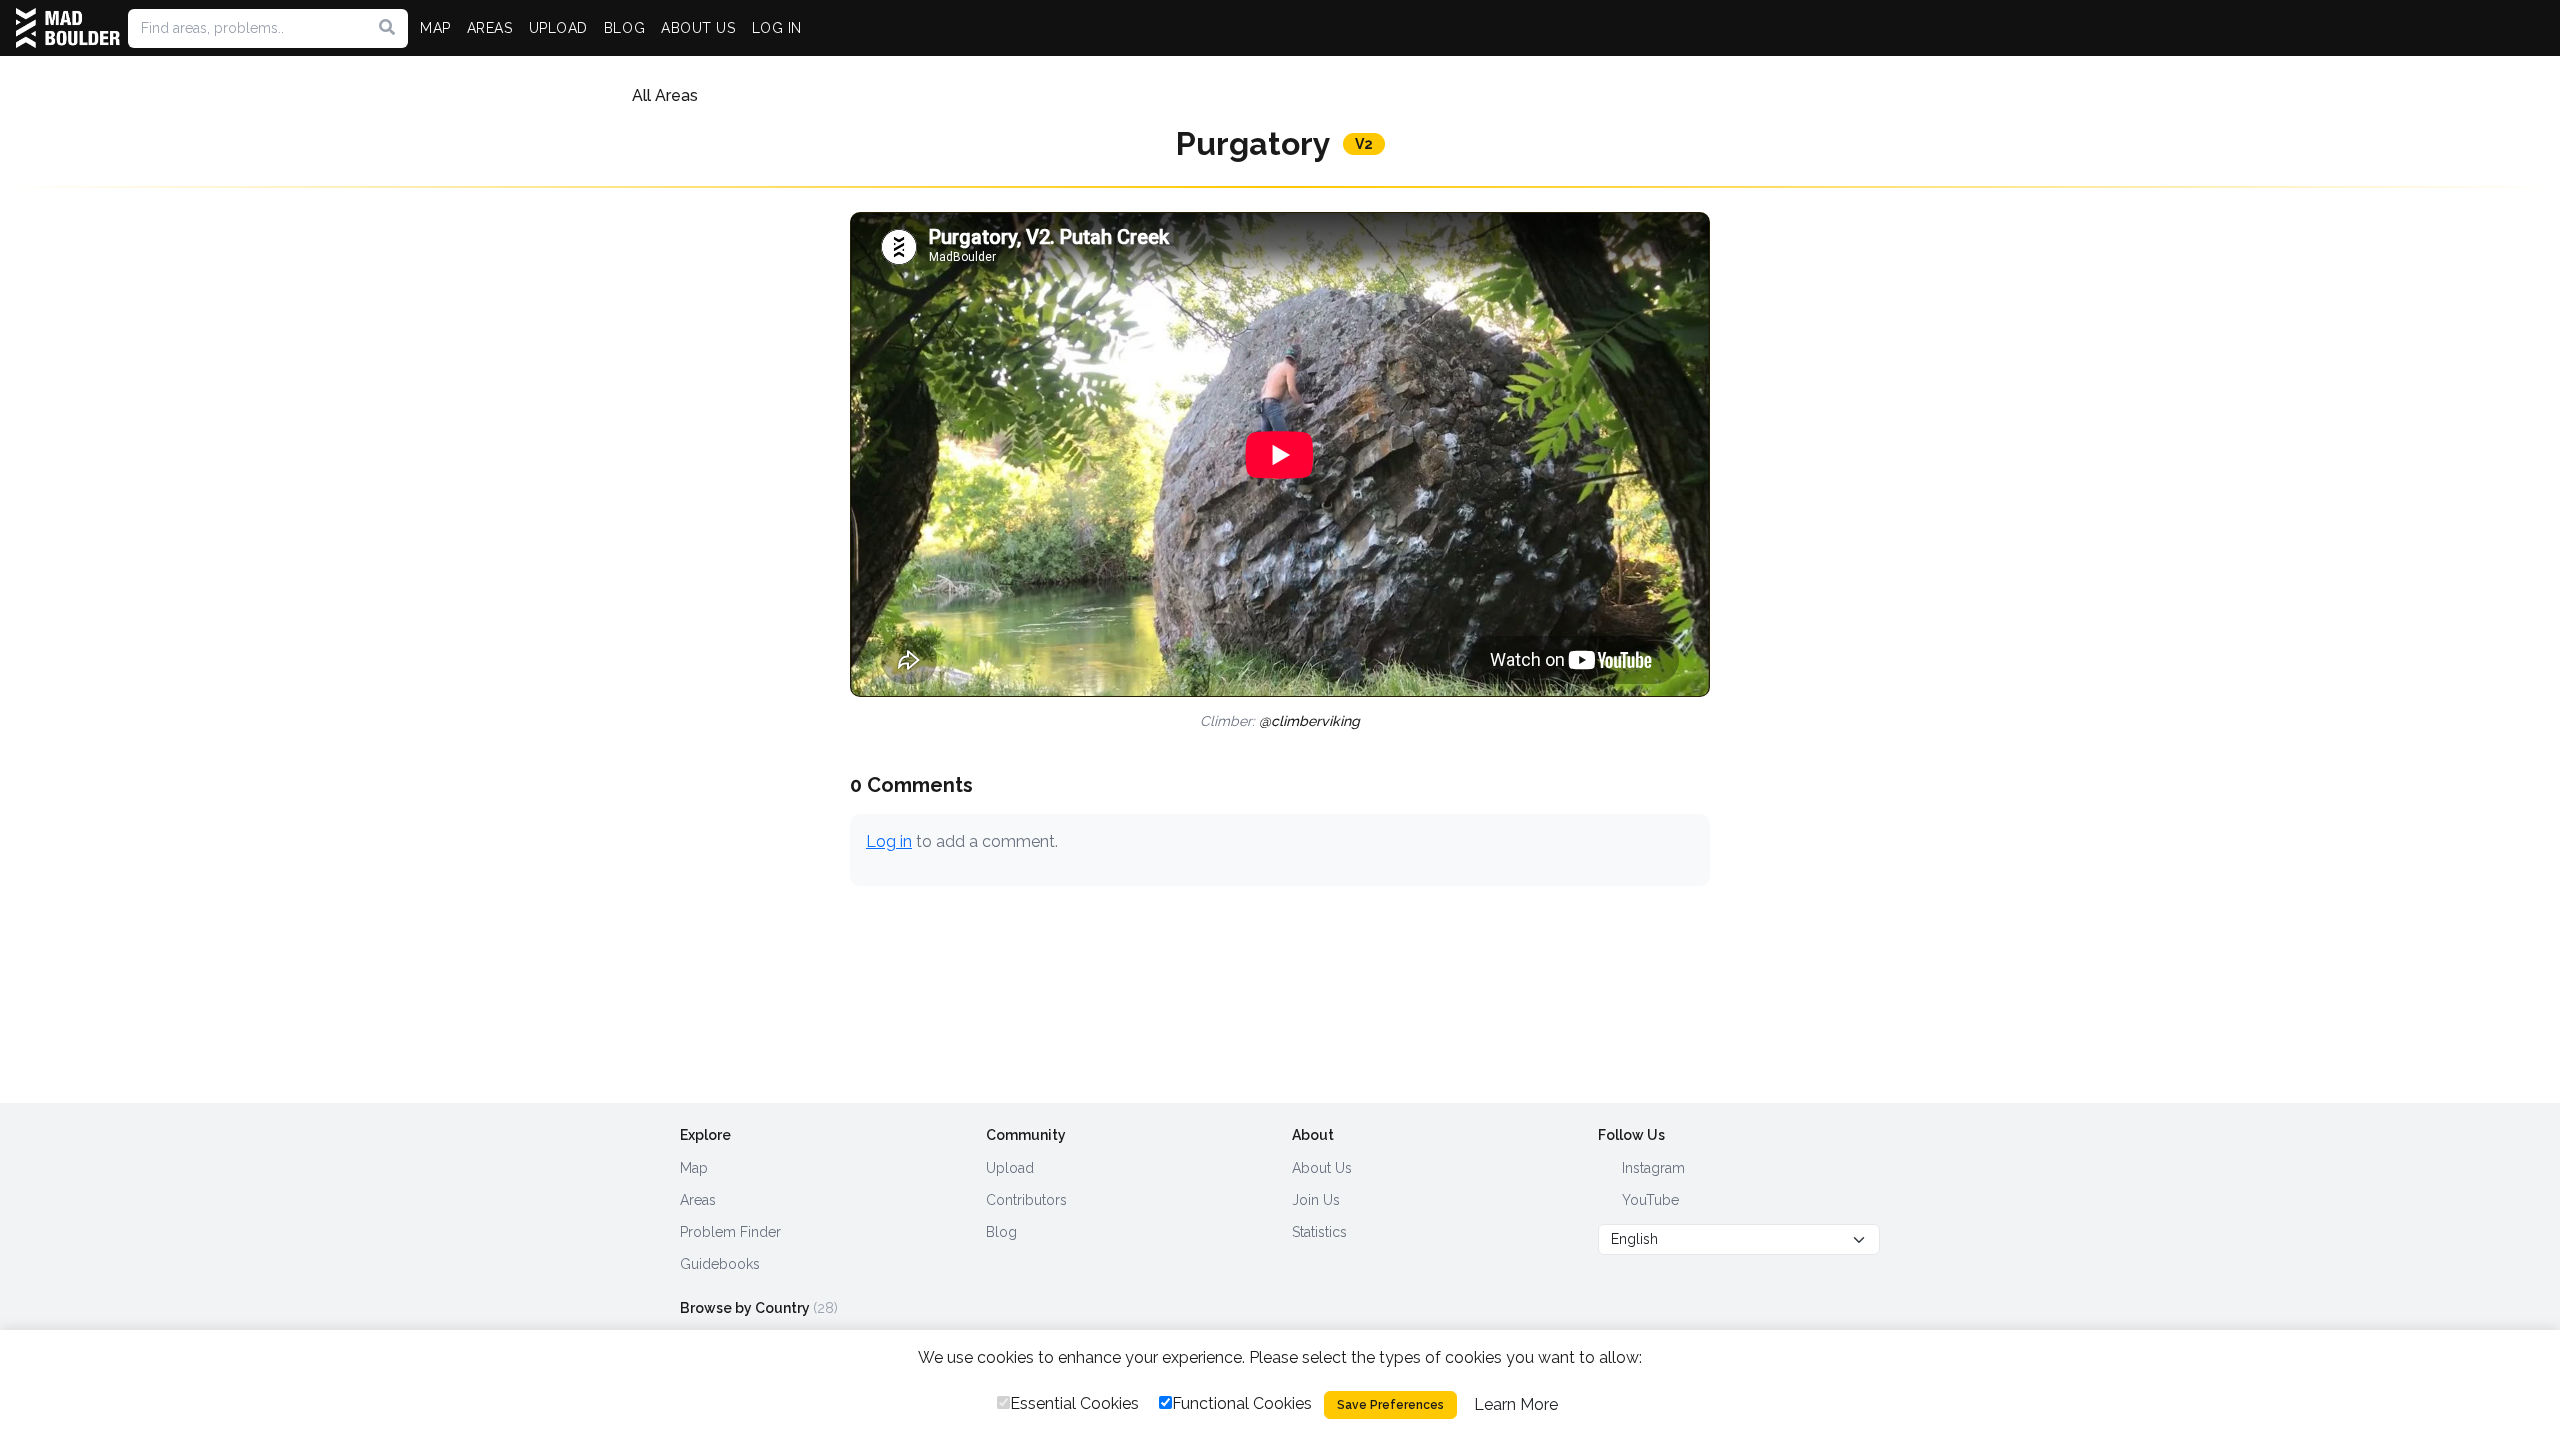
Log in (889, 841)
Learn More (1516, 1404)
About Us (1322, 1168)
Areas (698, 1200)
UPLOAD (558, 28)
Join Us (1316, 1200)
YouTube (1648, 1200)
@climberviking (1309, 721)
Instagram (1651, 1168)
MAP (435, 28)
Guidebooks (720, 1264)
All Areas (665, 95)
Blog (1001, 1232)
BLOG (624, 28)
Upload (1010, 1168)
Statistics (1319, 1232)
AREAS (490, 28)
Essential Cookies (1074, 1403)
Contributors (1026, 1200)
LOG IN (777, 28)
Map (694, 1168)
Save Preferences (1390, 1405)
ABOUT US (698, 28)
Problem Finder (730, 1232)
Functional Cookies (1242, 1403)
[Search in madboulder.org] (387, 28)
